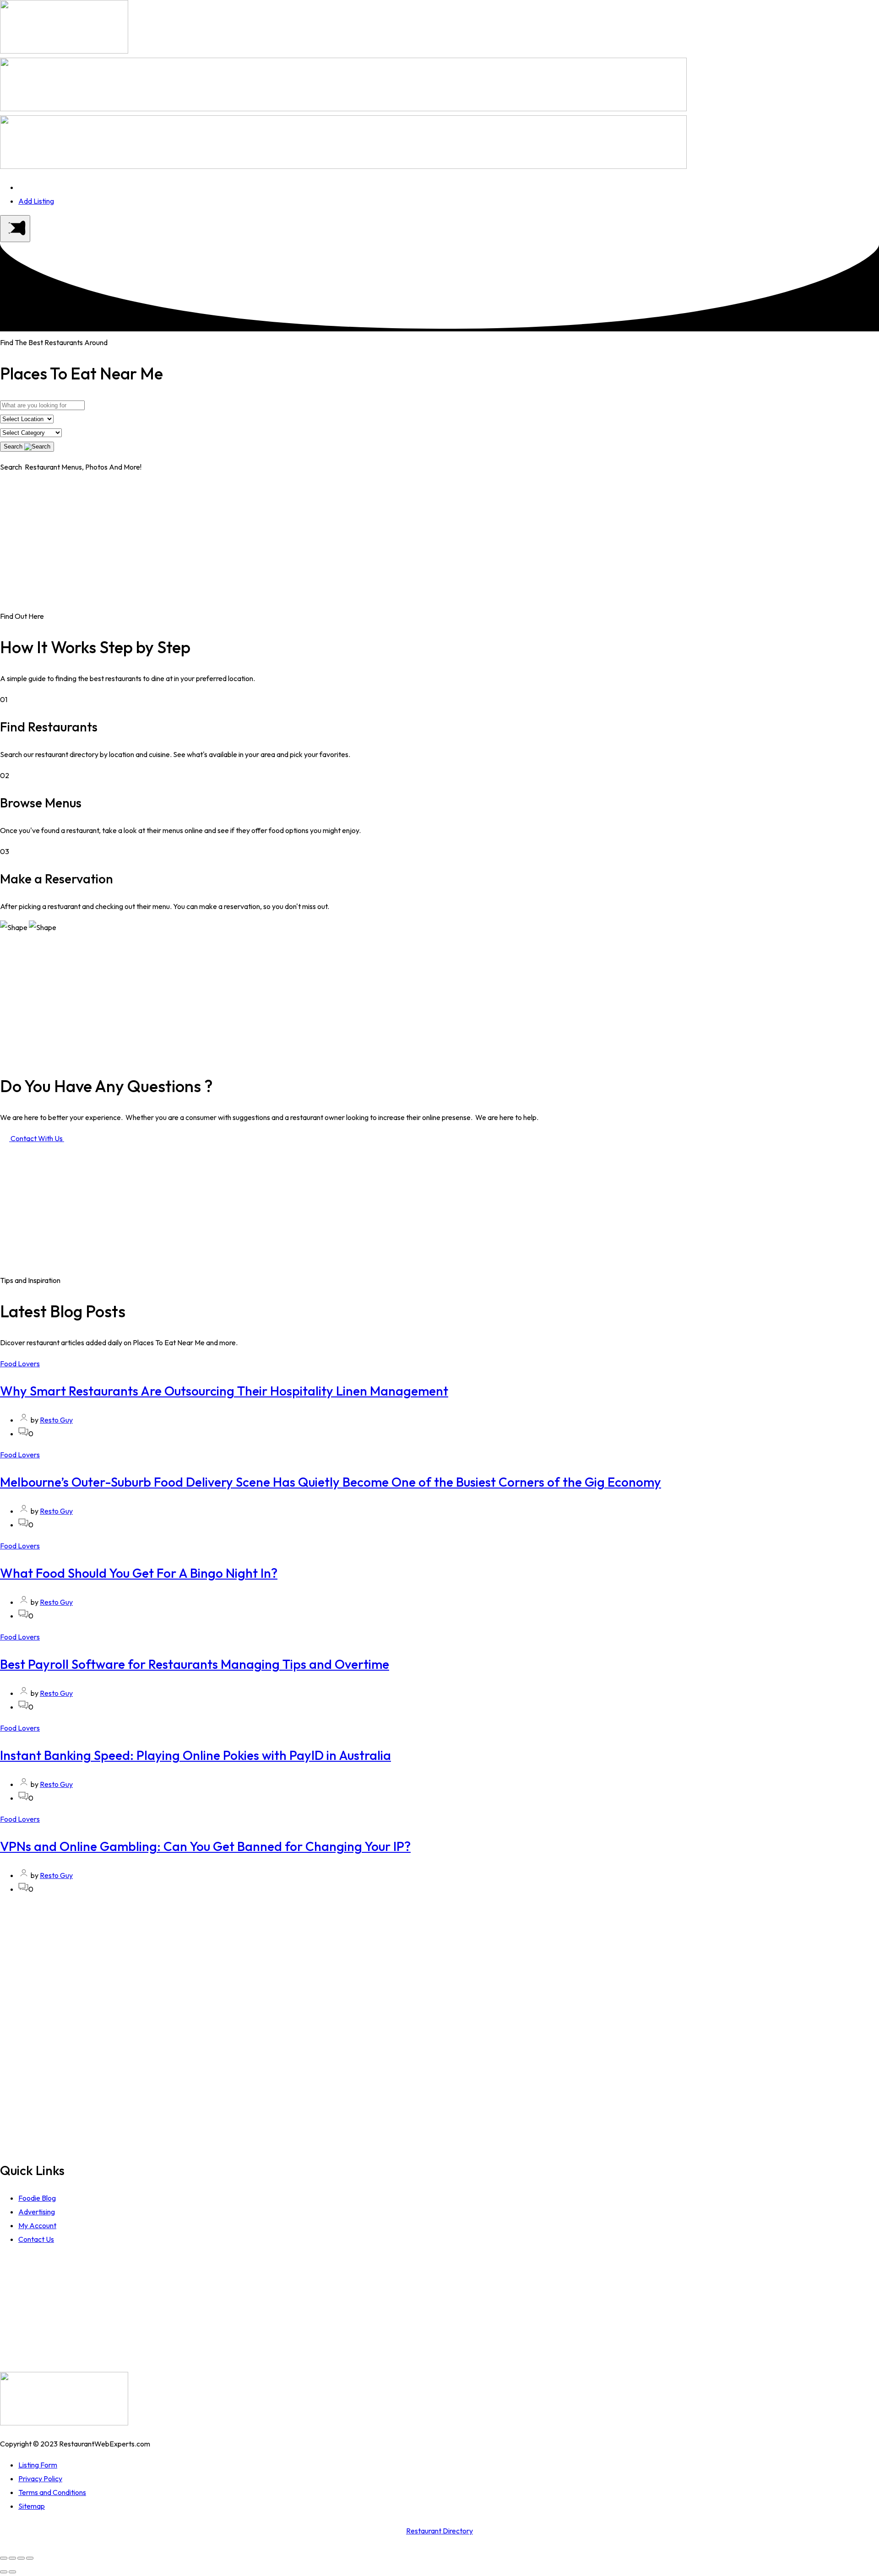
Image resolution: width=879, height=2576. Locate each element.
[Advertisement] (439, 545)
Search (14, 446)
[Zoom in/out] (30, 2558)
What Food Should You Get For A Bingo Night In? (139, 1573)
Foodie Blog (37, 2198)
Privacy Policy (40, 2479)
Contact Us (36, 2239)
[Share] (12, 2558)
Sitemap (32, 2506)
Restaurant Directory (439, 2531)
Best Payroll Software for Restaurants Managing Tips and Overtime (195, 1664)
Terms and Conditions (52, 2492)
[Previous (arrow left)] (4, 2572)
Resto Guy (56, 1420)
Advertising (37, 2212)
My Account (37, 2225)
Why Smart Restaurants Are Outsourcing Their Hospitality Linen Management (224, 1391)
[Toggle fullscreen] (21, 2558)
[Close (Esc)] (4, 2558)
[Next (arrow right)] (12, 2572)
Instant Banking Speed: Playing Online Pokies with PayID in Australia (195, 1755)
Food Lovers (20, 1364)
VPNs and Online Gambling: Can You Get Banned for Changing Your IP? (205, 1846)
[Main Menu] (15, 229)
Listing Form (38, 2465)
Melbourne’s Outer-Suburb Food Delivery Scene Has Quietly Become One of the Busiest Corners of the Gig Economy (331, 1482)
